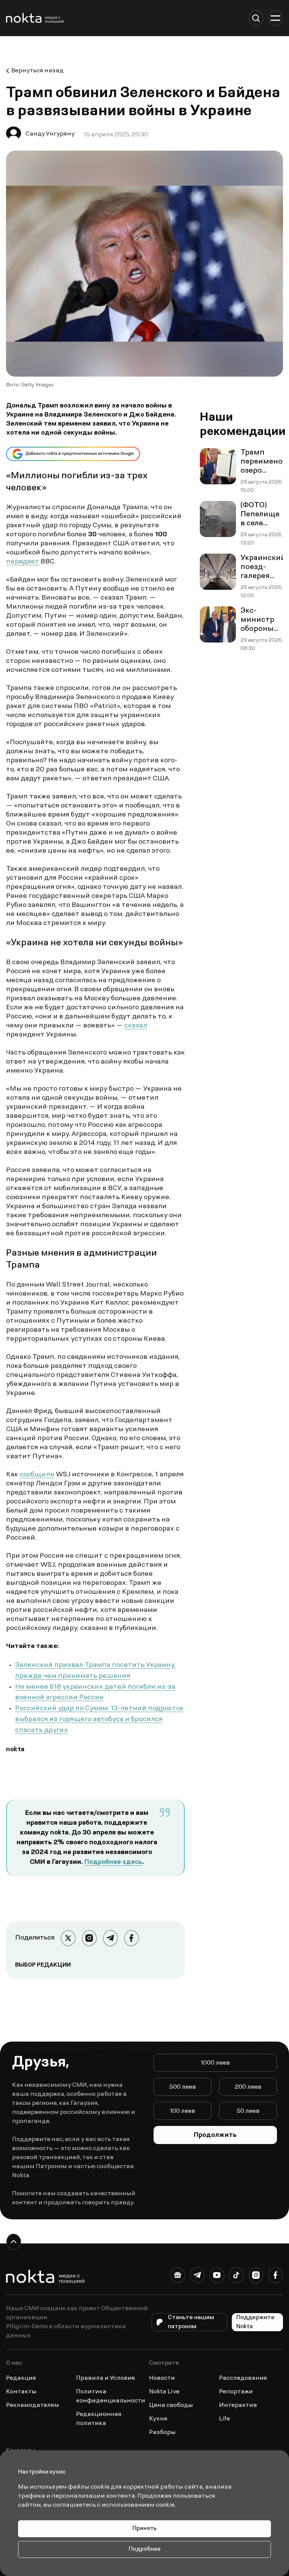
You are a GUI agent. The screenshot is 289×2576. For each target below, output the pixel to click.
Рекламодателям (33, 2405)
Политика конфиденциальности (111, 2396)
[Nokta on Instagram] (256, 2277)
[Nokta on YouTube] (217, 2277)
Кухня (158, 2419)
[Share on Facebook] (131, 1938)
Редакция (21, 2378)
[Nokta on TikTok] (236, 2277)
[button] (256, 18)
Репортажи (236, 2392)
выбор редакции (43, 1965)
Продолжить (215, 2135)
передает (23, 562)
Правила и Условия (106, 2378)
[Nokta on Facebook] (275, 2277)
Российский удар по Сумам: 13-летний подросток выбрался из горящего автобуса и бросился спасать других (99, 1720)
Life (224, 2419)
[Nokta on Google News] (178, 2277)
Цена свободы (171, 2405)
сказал (136, 1026)
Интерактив (238, 2405)
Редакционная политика (99, 2419)
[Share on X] (68, 1938)
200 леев (248, 2087)
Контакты (21, 2392)
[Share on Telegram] (110, 1938)
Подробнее (145, 2549)
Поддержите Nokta (256, 2322)
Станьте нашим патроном (191, 2322)
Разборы (162, 2433)
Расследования (243, 2378)
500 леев (183, 2087)
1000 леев (215, 2063)
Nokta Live (164, 2392)
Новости (162, 2378)
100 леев (183, 2111)
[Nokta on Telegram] (197, 2277)
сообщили (37, 1475)
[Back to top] (14, 2242)
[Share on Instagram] (89, 1938)
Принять (144, 2529)
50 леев (248, 2111)
